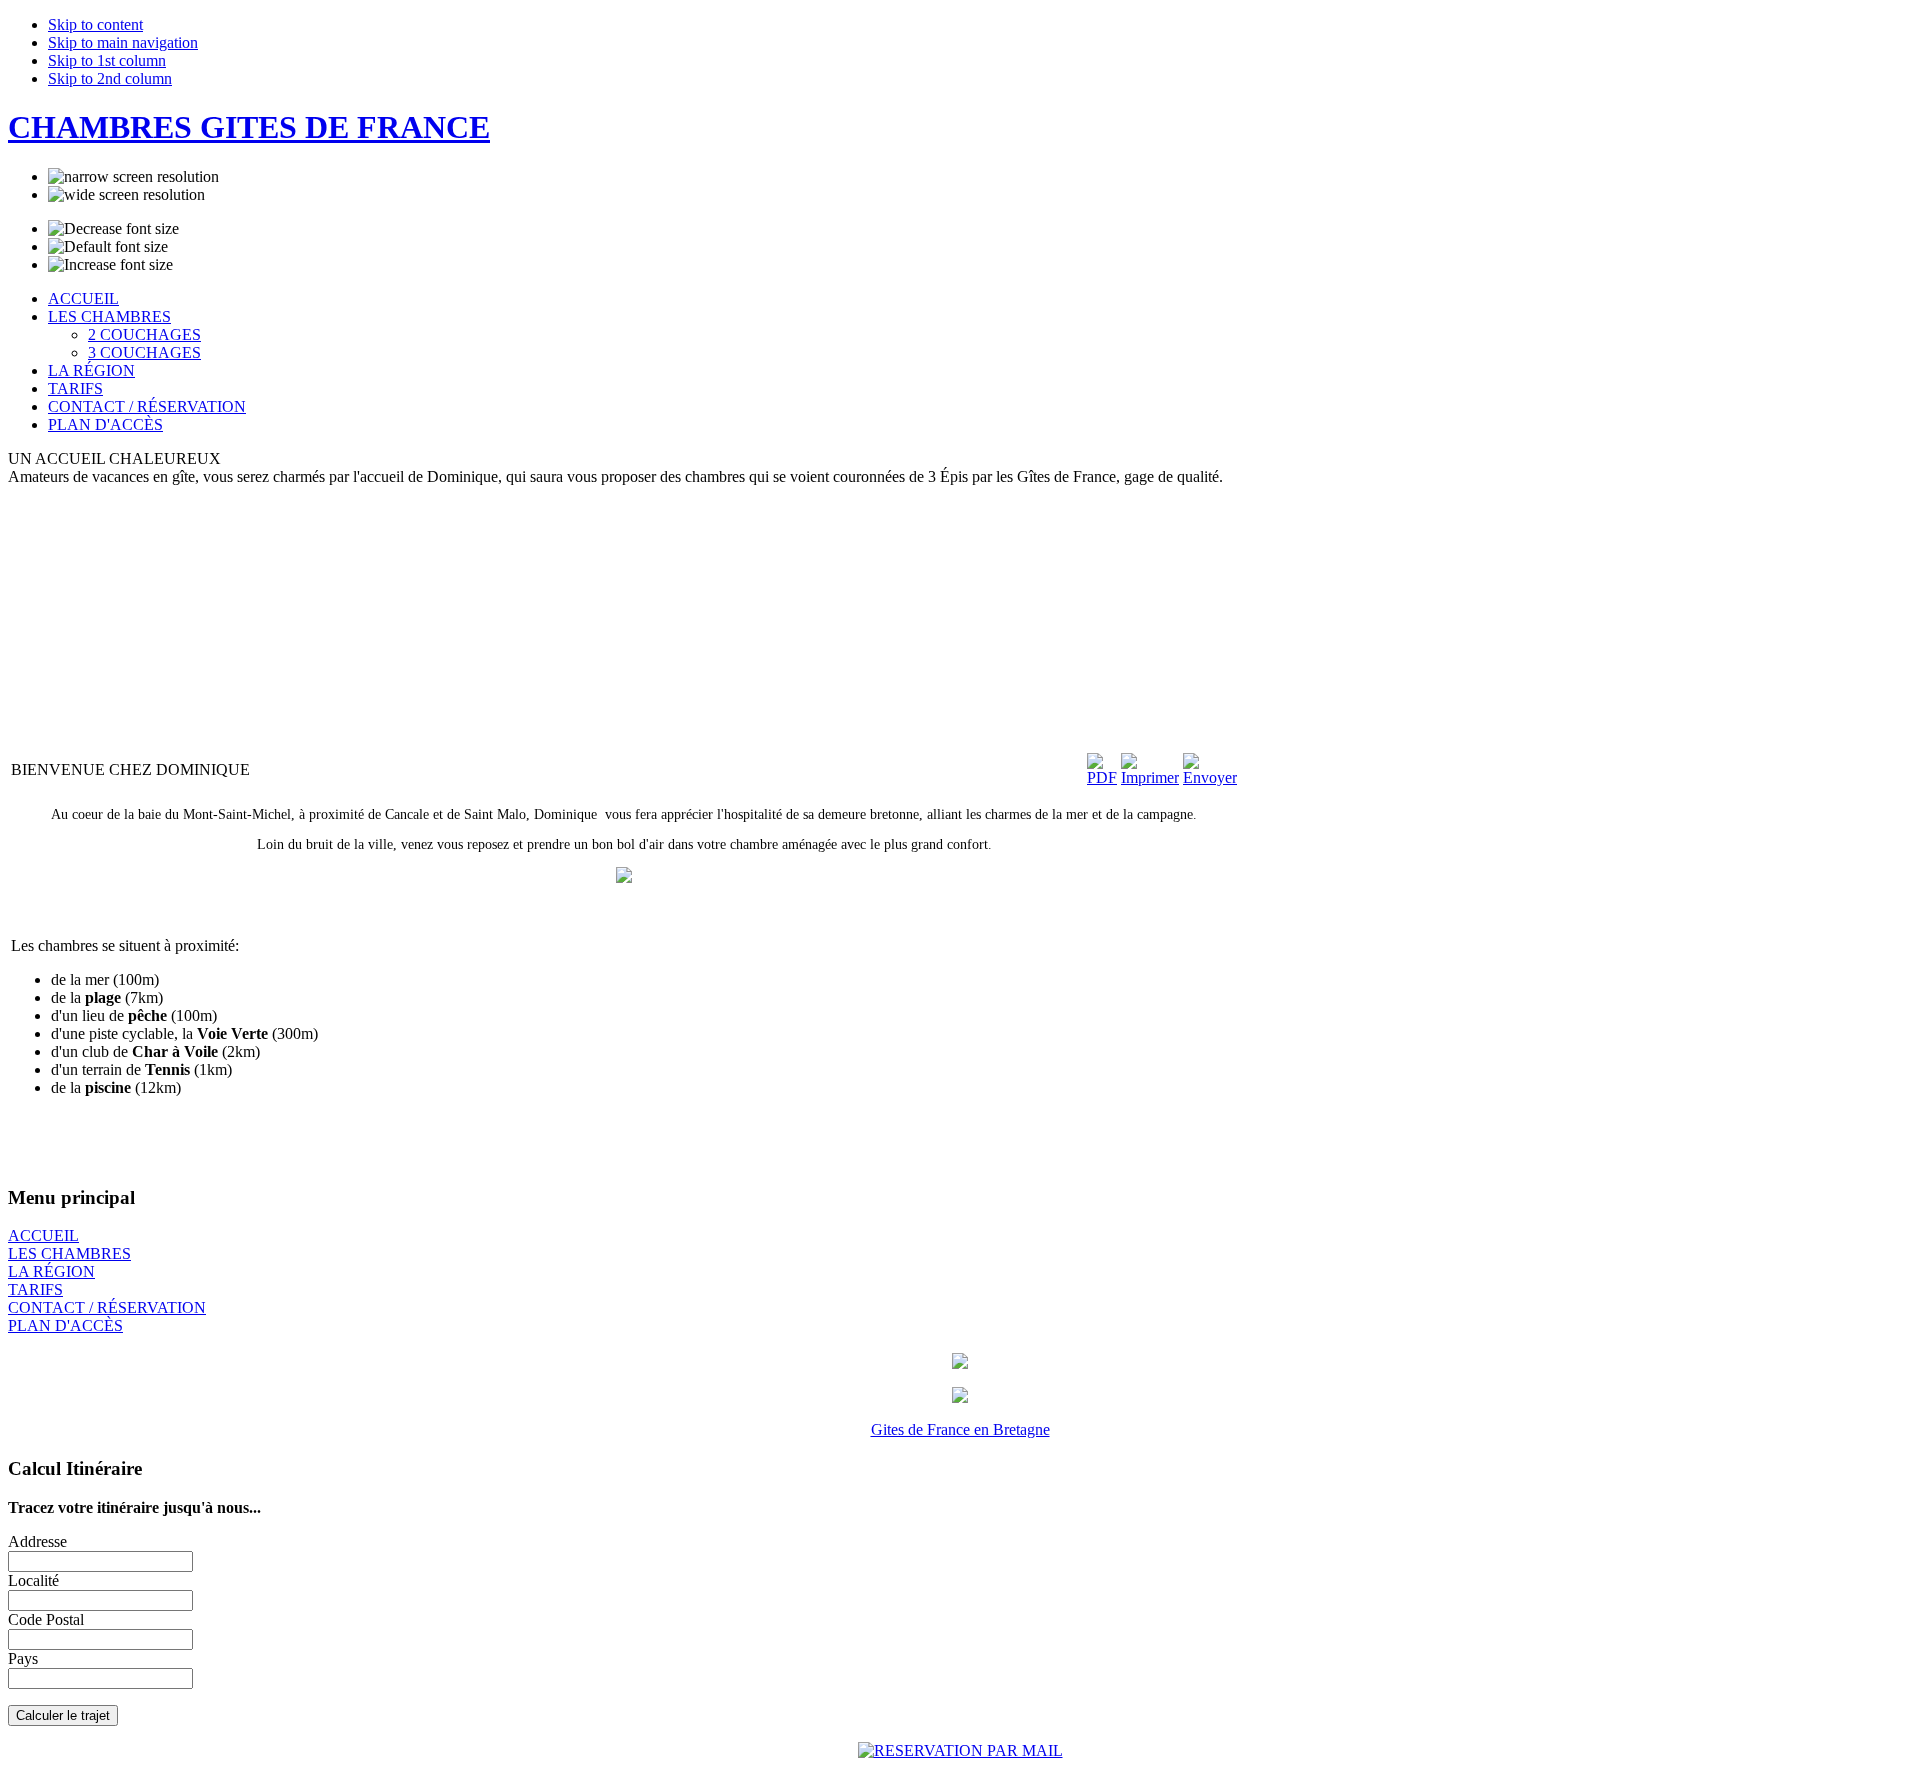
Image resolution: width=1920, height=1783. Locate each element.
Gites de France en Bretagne (960, 1429)
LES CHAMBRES (69, 1253)
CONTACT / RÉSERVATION (107, 1307)
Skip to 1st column (107, 60)
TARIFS (35, 1289)
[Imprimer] (1150, 777)
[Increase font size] (110, 265)
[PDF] (1102, 777)
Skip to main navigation (123, 42)
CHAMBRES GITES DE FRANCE (249, 127)
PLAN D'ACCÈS (65, 1325)
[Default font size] (108, 247)
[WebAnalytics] (48, 1769)
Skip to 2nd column (110, 78)
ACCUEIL (43, 1235)
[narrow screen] (133, 177)
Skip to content (95, 24)
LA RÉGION (51, 1271)
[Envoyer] (1210, 777)
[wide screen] (126, 195)
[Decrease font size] (113, 229)
